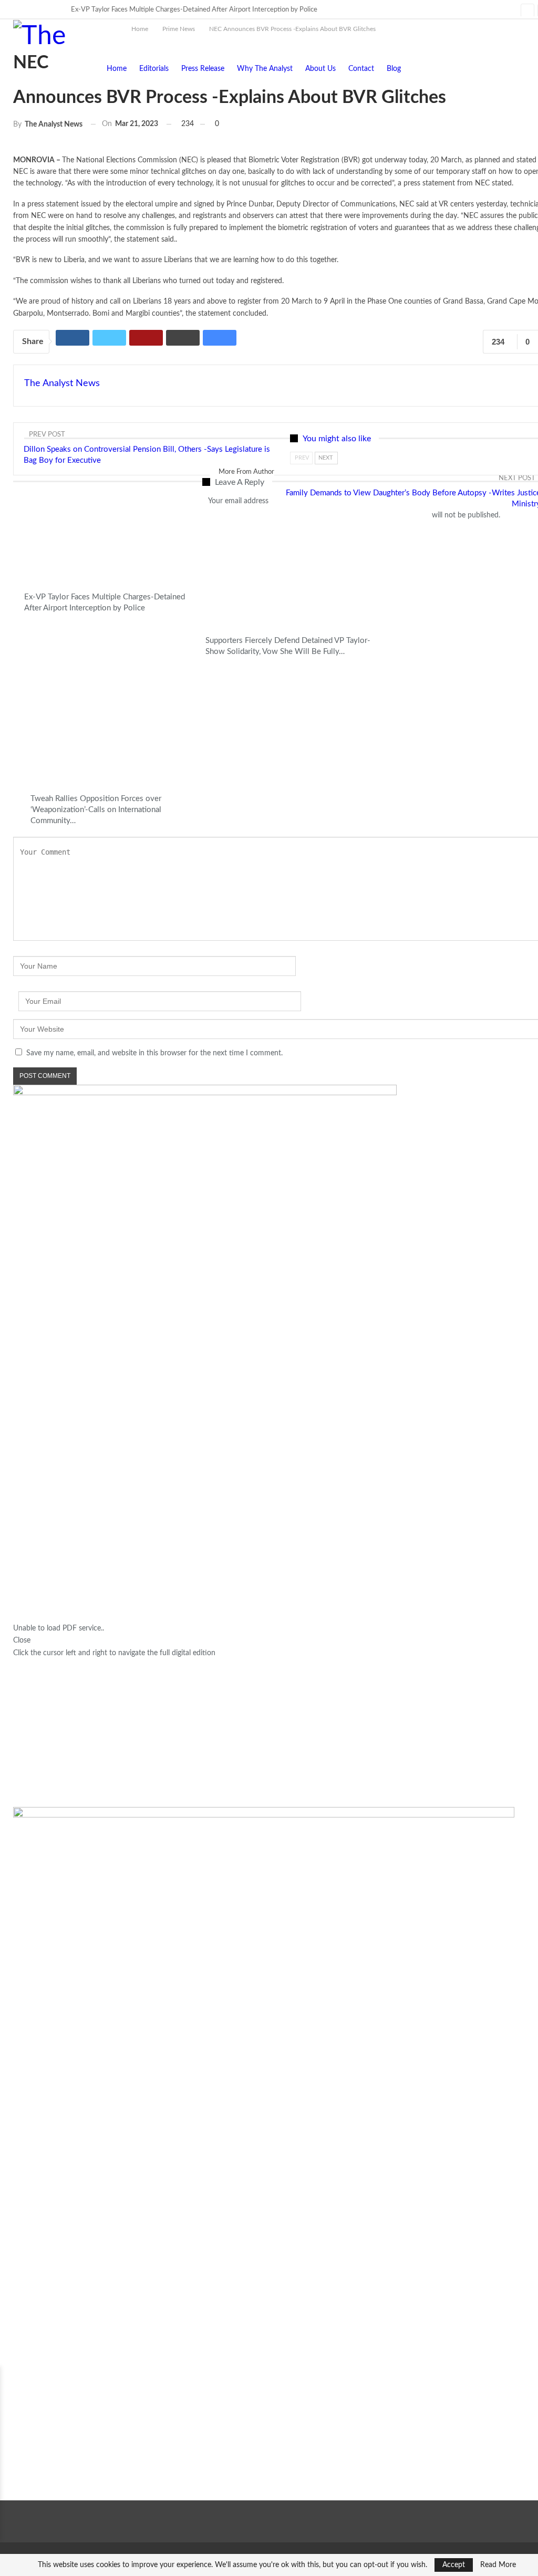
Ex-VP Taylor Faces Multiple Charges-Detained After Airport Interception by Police (194, 10)
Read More (498, 2565)
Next (326, 458)
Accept (454, 2565)
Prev (302, 458)
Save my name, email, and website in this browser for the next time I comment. (154, 1053)
